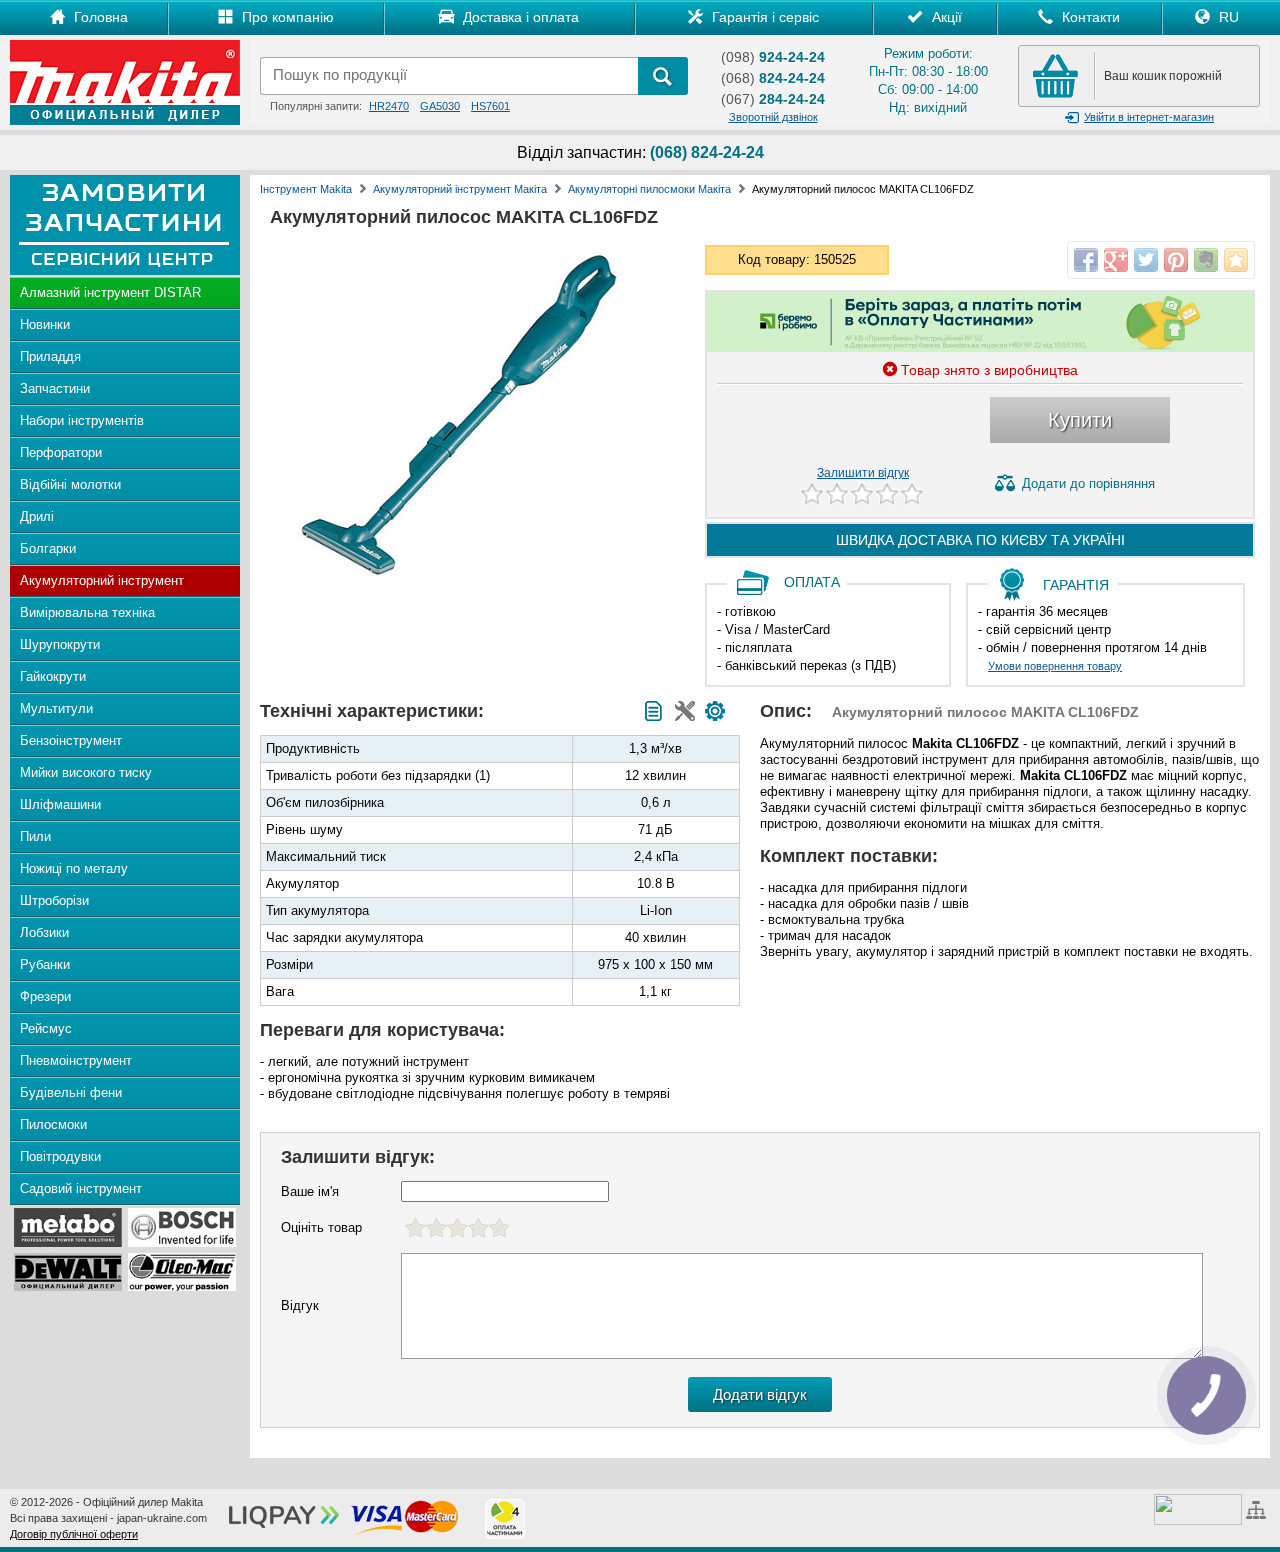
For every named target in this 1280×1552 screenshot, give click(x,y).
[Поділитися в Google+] (1116, 260)
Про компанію (286, 17)
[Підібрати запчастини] (715, 711)
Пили (35, 836)
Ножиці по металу (74, 868)
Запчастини (55, 388)
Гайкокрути (53, 676)
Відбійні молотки (70, 484)
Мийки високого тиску (86, 772)
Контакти (1089, 17)
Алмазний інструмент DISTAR (110, 292)
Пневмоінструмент (76, 1060)
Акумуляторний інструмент (102, 580)
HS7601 (490, 106)
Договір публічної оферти (74, 1534)
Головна (99, 17)
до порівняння (1088, 483)
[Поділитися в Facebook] (1086, 260)
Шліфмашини (60, 804)
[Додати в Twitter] (1146, 260)
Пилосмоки (53, 1124)
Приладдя (50, 356)
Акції (945, 17)
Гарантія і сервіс (763, 17)
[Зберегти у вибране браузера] (1236, 260)
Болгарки (48, 548)
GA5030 (440, 106)
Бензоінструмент (71, 740)
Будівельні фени (71, 1092)
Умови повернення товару (1055, 666)
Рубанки (45, 964)
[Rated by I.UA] (1198, 1508)
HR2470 (389, 106)
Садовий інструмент (81, 1188)
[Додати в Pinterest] (1176, 260)
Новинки (45, 324)
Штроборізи (54, 900)
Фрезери (45, 996)
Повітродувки (60, 1156)
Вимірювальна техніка (87, 612)
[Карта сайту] (1258, 1508)
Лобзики (44, 932)
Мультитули (56, 708)
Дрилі (37, 516)
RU (1227, 17)
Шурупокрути (60, 644)
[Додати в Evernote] (1206, 260)
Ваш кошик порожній (1163, 76)
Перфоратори (61, 452)
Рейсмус (46, 1028)
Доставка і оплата (519, 17)
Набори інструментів (82, 420)
